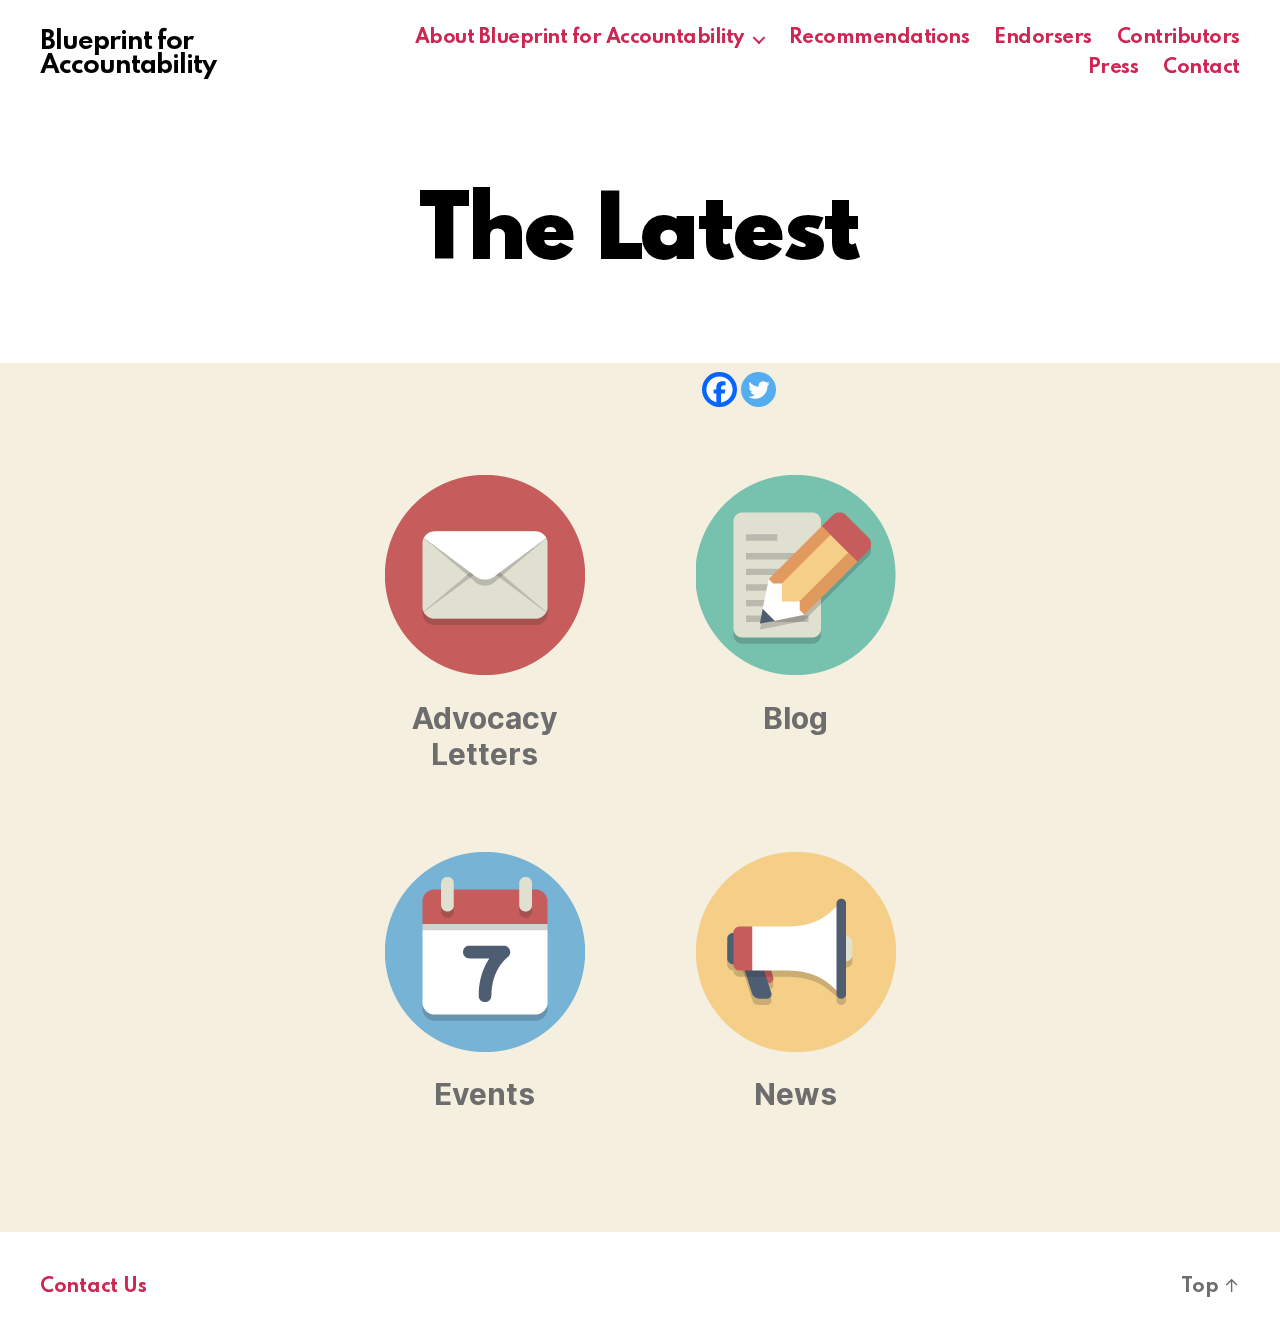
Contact (1201, 68)
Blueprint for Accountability (128, 54)
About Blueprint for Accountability (579, 38)
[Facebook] (719, 389)
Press (1113, 68)
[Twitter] (758, 389)
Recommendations (879, 38)
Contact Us (93, 1287)
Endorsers (1043, 38)
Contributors (1178, 38)
